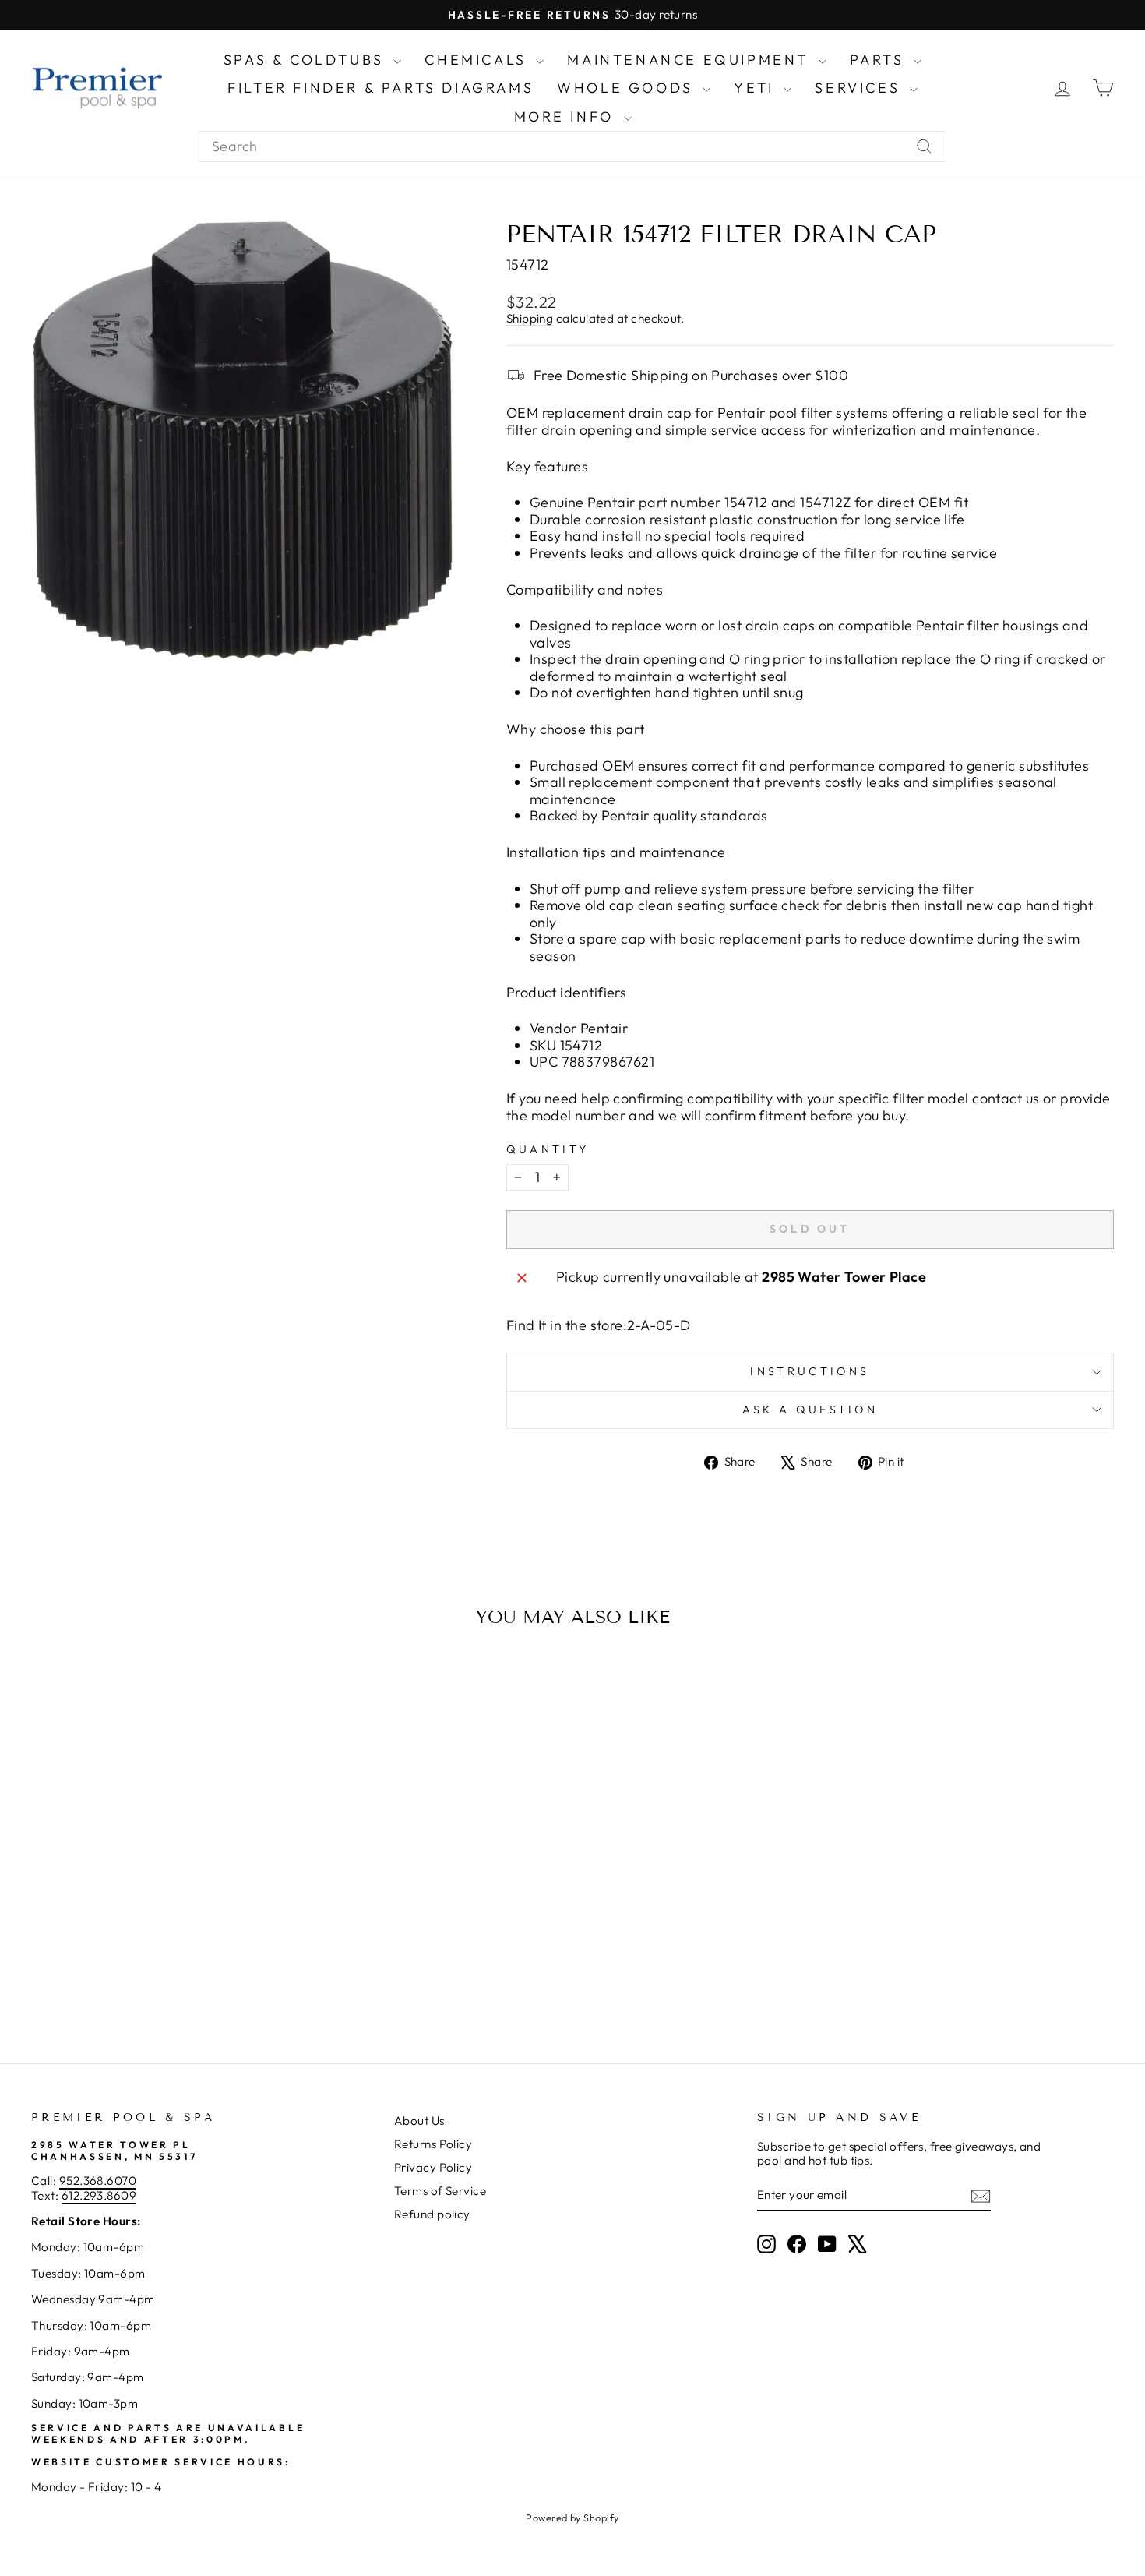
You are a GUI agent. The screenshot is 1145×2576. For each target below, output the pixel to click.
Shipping (530, 318)
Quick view (160, 1906)
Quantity (548, 1150)
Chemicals (478, 60)
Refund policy (432, 2214)
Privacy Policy (433, 2167)
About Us (419, 2121)
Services (860, 88)
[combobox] (572, 146)
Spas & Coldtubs (307, 60)
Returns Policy (433, 2144)
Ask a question (810, 1410)
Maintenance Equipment (691, 60)
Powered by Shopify (572, 2518)
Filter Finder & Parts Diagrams (380, 88)
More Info (567, 116)
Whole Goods (628, 88)
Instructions (810, 1371)
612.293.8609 (99, 2195)
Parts (880, 60)
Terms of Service (440, 2191)
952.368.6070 (98, 2181)
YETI (757, 88)
